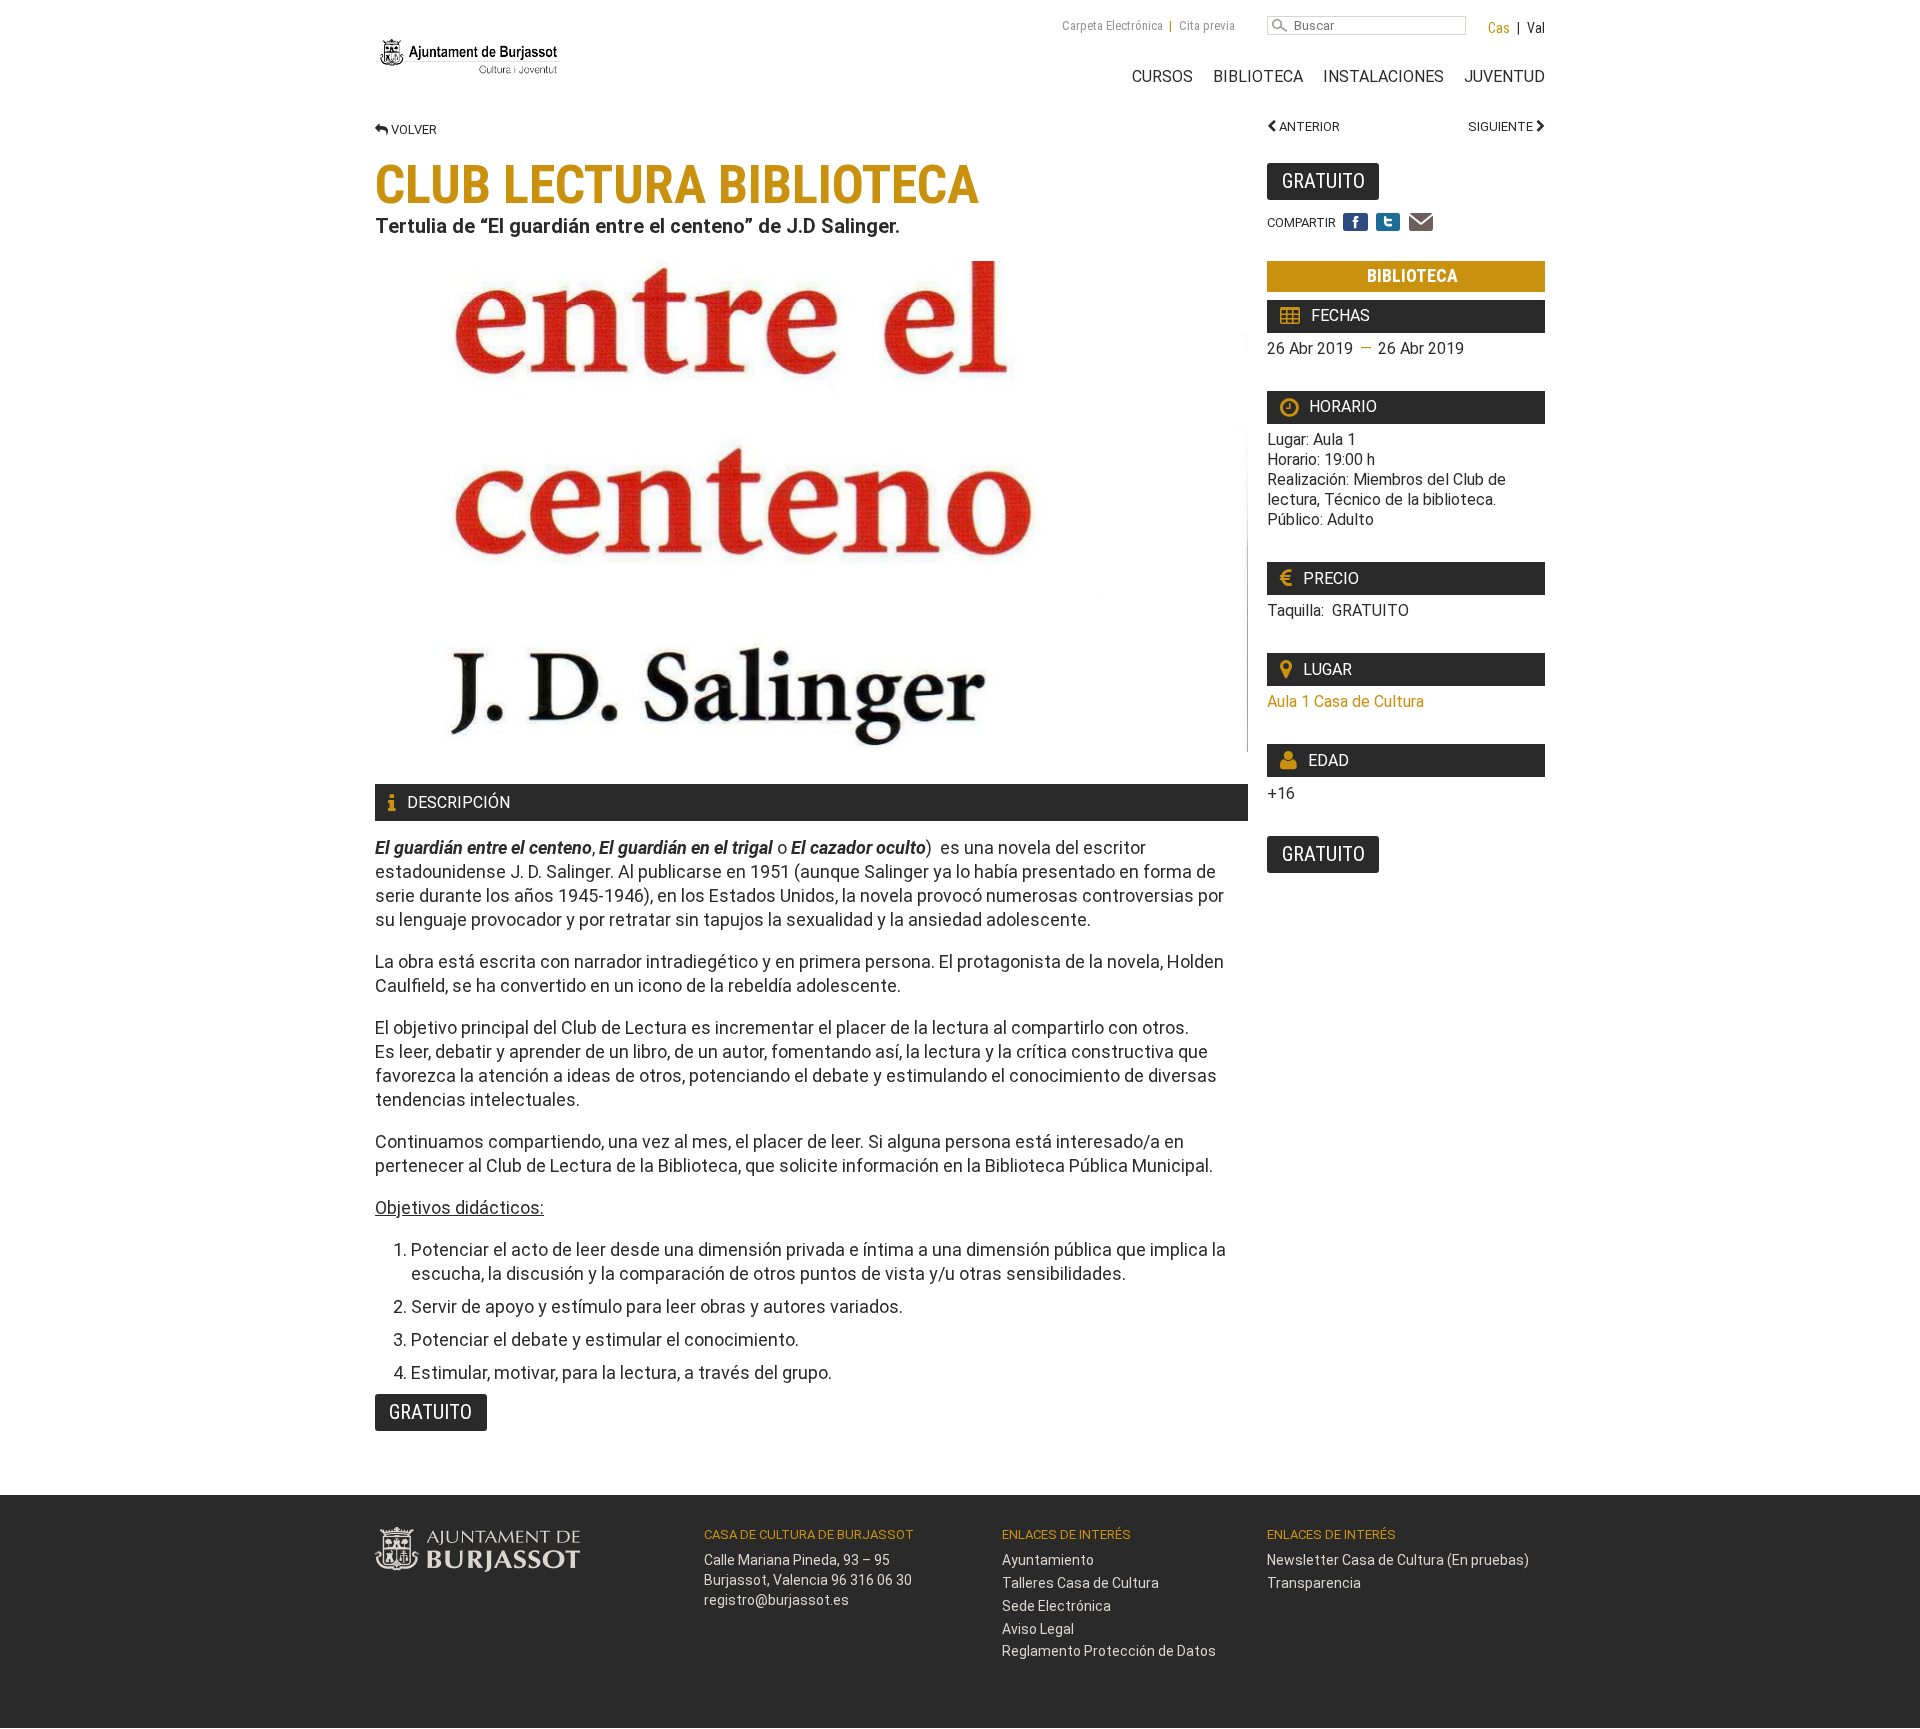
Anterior (1308, 126)
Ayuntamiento (1048, 1560)
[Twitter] (1388, 223)
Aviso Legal (1038, 1629)
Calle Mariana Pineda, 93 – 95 (797, 1560)
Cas (1499, 28)
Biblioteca (1258, 76)
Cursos (1162, 76)
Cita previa (1207, 25)
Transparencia (1314, 1583)
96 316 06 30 (871, 1580)
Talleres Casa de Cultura (1080, 1583)
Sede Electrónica (1056, 1606)
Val (1536, 28)
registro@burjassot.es (776, 1600)
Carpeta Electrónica (1112, 25)
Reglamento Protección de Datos (1109, 1651)
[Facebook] (1355, 223)
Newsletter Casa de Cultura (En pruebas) (1398, 1560)
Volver (412, 129)
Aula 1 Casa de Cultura (1345, 701)
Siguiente (1502, 126)
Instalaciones (1383, 76)
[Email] (1421, 223)
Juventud (1504, 76)
